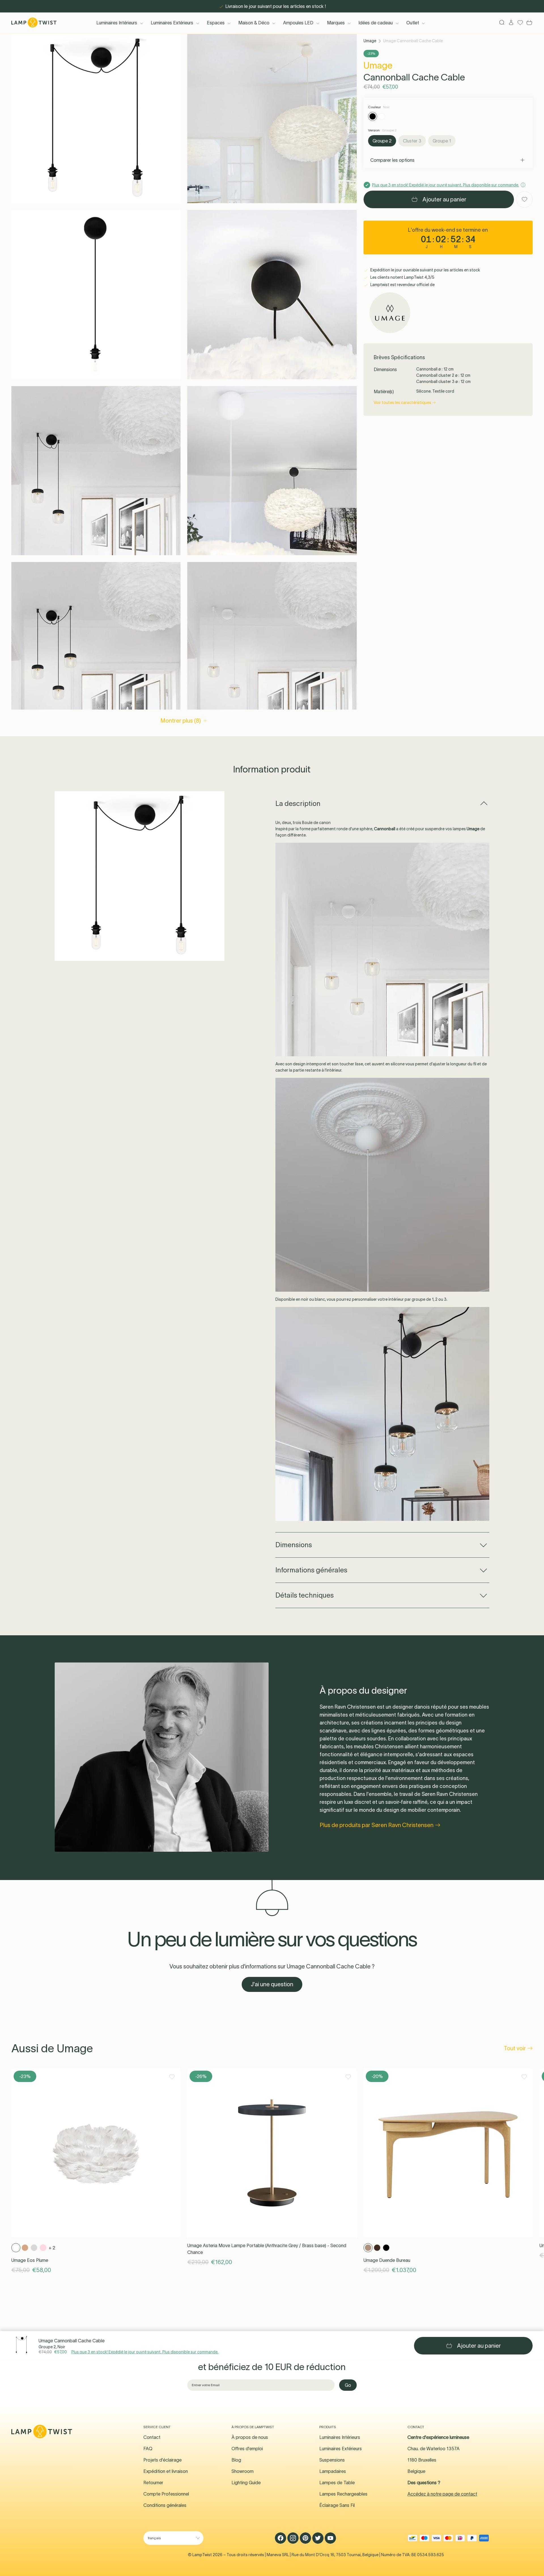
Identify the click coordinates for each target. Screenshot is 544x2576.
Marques (336, 23)
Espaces (216, 23)
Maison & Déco (254, 23)
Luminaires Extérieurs (172, 23)
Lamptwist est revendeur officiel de (402, 285)
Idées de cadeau (376, 23)
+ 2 (52, 2248)
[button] (96, 119)
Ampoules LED (298, 23)
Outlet (413, 23)
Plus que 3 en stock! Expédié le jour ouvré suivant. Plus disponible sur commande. (145, 2352)
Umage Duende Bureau (387, 2260)
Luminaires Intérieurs (117, 23)
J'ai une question (272, 1984)
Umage (370, 41)
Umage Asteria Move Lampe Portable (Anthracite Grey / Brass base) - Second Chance (267, 2249)
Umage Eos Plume (30, 2260)
